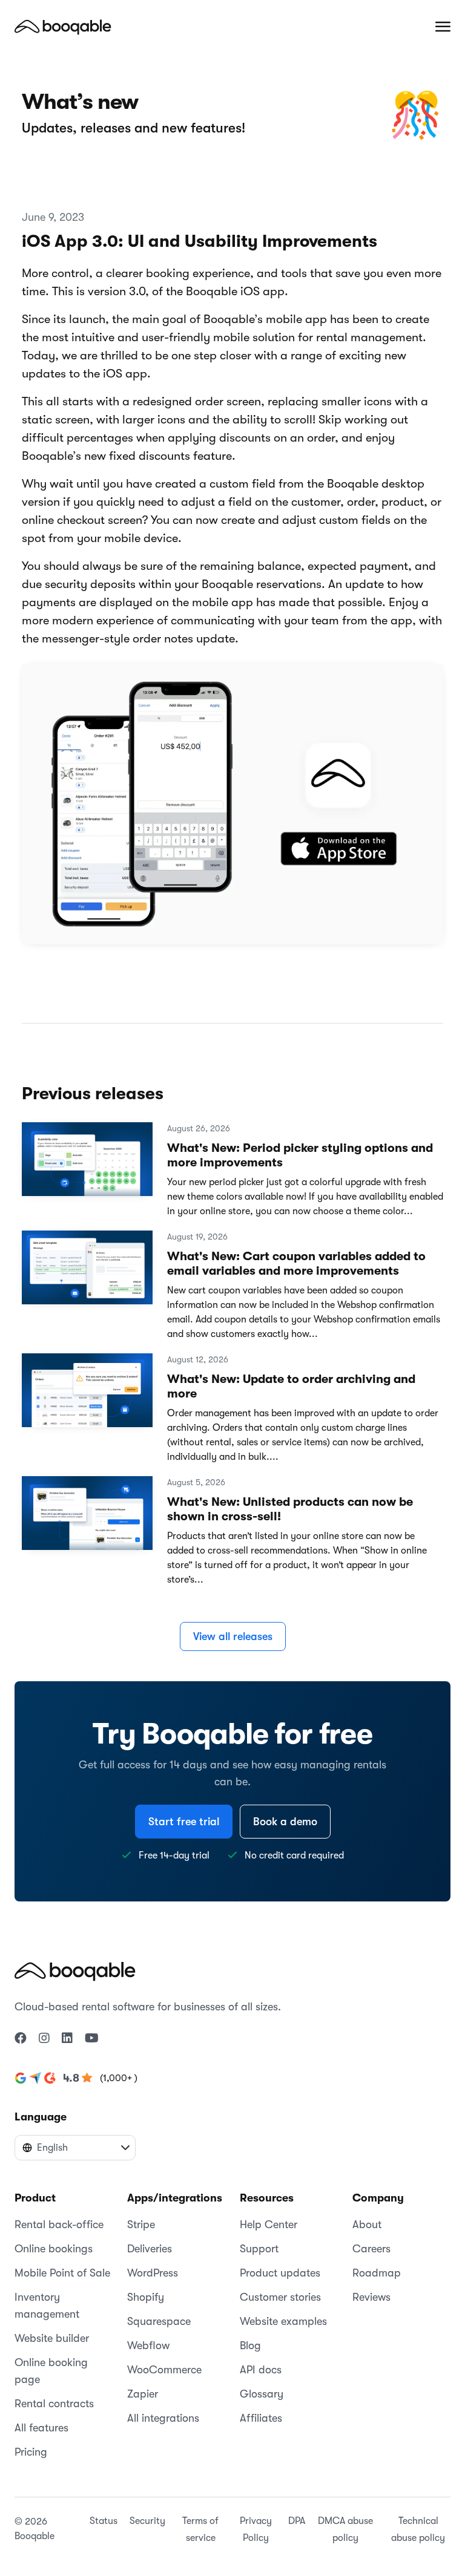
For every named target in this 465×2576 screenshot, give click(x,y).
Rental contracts (54, 2404)
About (367, 2225)
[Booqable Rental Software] (63, 27)
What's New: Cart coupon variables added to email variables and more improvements (296, 1263)
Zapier (143, 2394)
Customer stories (280, 2297)
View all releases (233, 1636)
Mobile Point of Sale (62, 2273)
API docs (261, 2370)
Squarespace (159, 2321)
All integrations (163, 2418)
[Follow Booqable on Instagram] (44, 2039)
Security (147, 2521)
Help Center (269, 2225)
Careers (371, 2249)
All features (41, 2428)
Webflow (148, 2346)
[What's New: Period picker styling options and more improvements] (87, 1165)
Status (104, 2521)
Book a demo (285, 1822)
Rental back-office (59, 2225)
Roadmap (377, 2273)
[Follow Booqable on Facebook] (21, 2039)
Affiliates (261, 2418)
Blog (250, 2346)
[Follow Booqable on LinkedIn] (67, 2039)
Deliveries (150, 2249)
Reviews (371, 2297)
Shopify (146, 2297)
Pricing (31, 2452)
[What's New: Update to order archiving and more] (87, 1396)
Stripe (141, 2225)
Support (259, 2249)
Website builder (52, 2338)
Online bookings (54, 2249)
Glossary (262, 2394)
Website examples (283, 2321)
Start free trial (184, 1822)
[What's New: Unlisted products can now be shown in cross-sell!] (87, 1518)
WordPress (153, 2273)
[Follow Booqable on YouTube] (92, 2039)
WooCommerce (164, 2370)
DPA (297, 2521)
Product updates (280, 2273)
